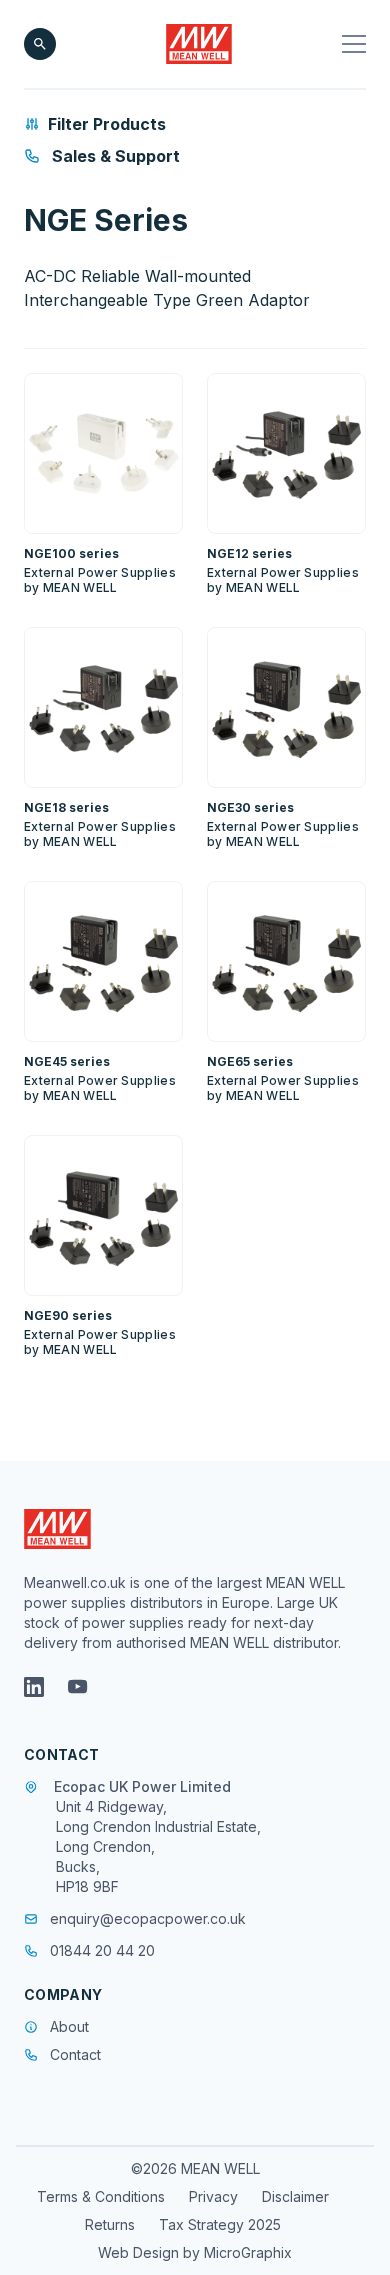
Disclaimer (295, 2196)
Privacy (213, 2196)
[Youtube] (78, 1687)
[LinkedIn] (34, 1687)
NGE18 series (66, 807)
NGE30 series (250, 807)
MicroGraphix (248, 2252)
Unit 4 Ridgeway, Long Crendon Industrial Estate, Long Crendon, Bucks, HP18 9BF (158, 1846)
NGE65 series (250, 1061)
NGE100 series (71, 553)
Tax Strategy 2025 (220, 2224)
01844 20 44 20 (102, 1950)
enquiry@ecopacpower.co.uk (148, 1918)
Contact (75, 2054)
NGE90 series (68, 1315)
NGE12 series (249, 553)
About (69, 2026)
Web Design (140, 2252)
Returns (110, 2224)
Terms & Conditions (101, 2196)
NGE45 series (67, 1061)
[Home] (199, 44)
